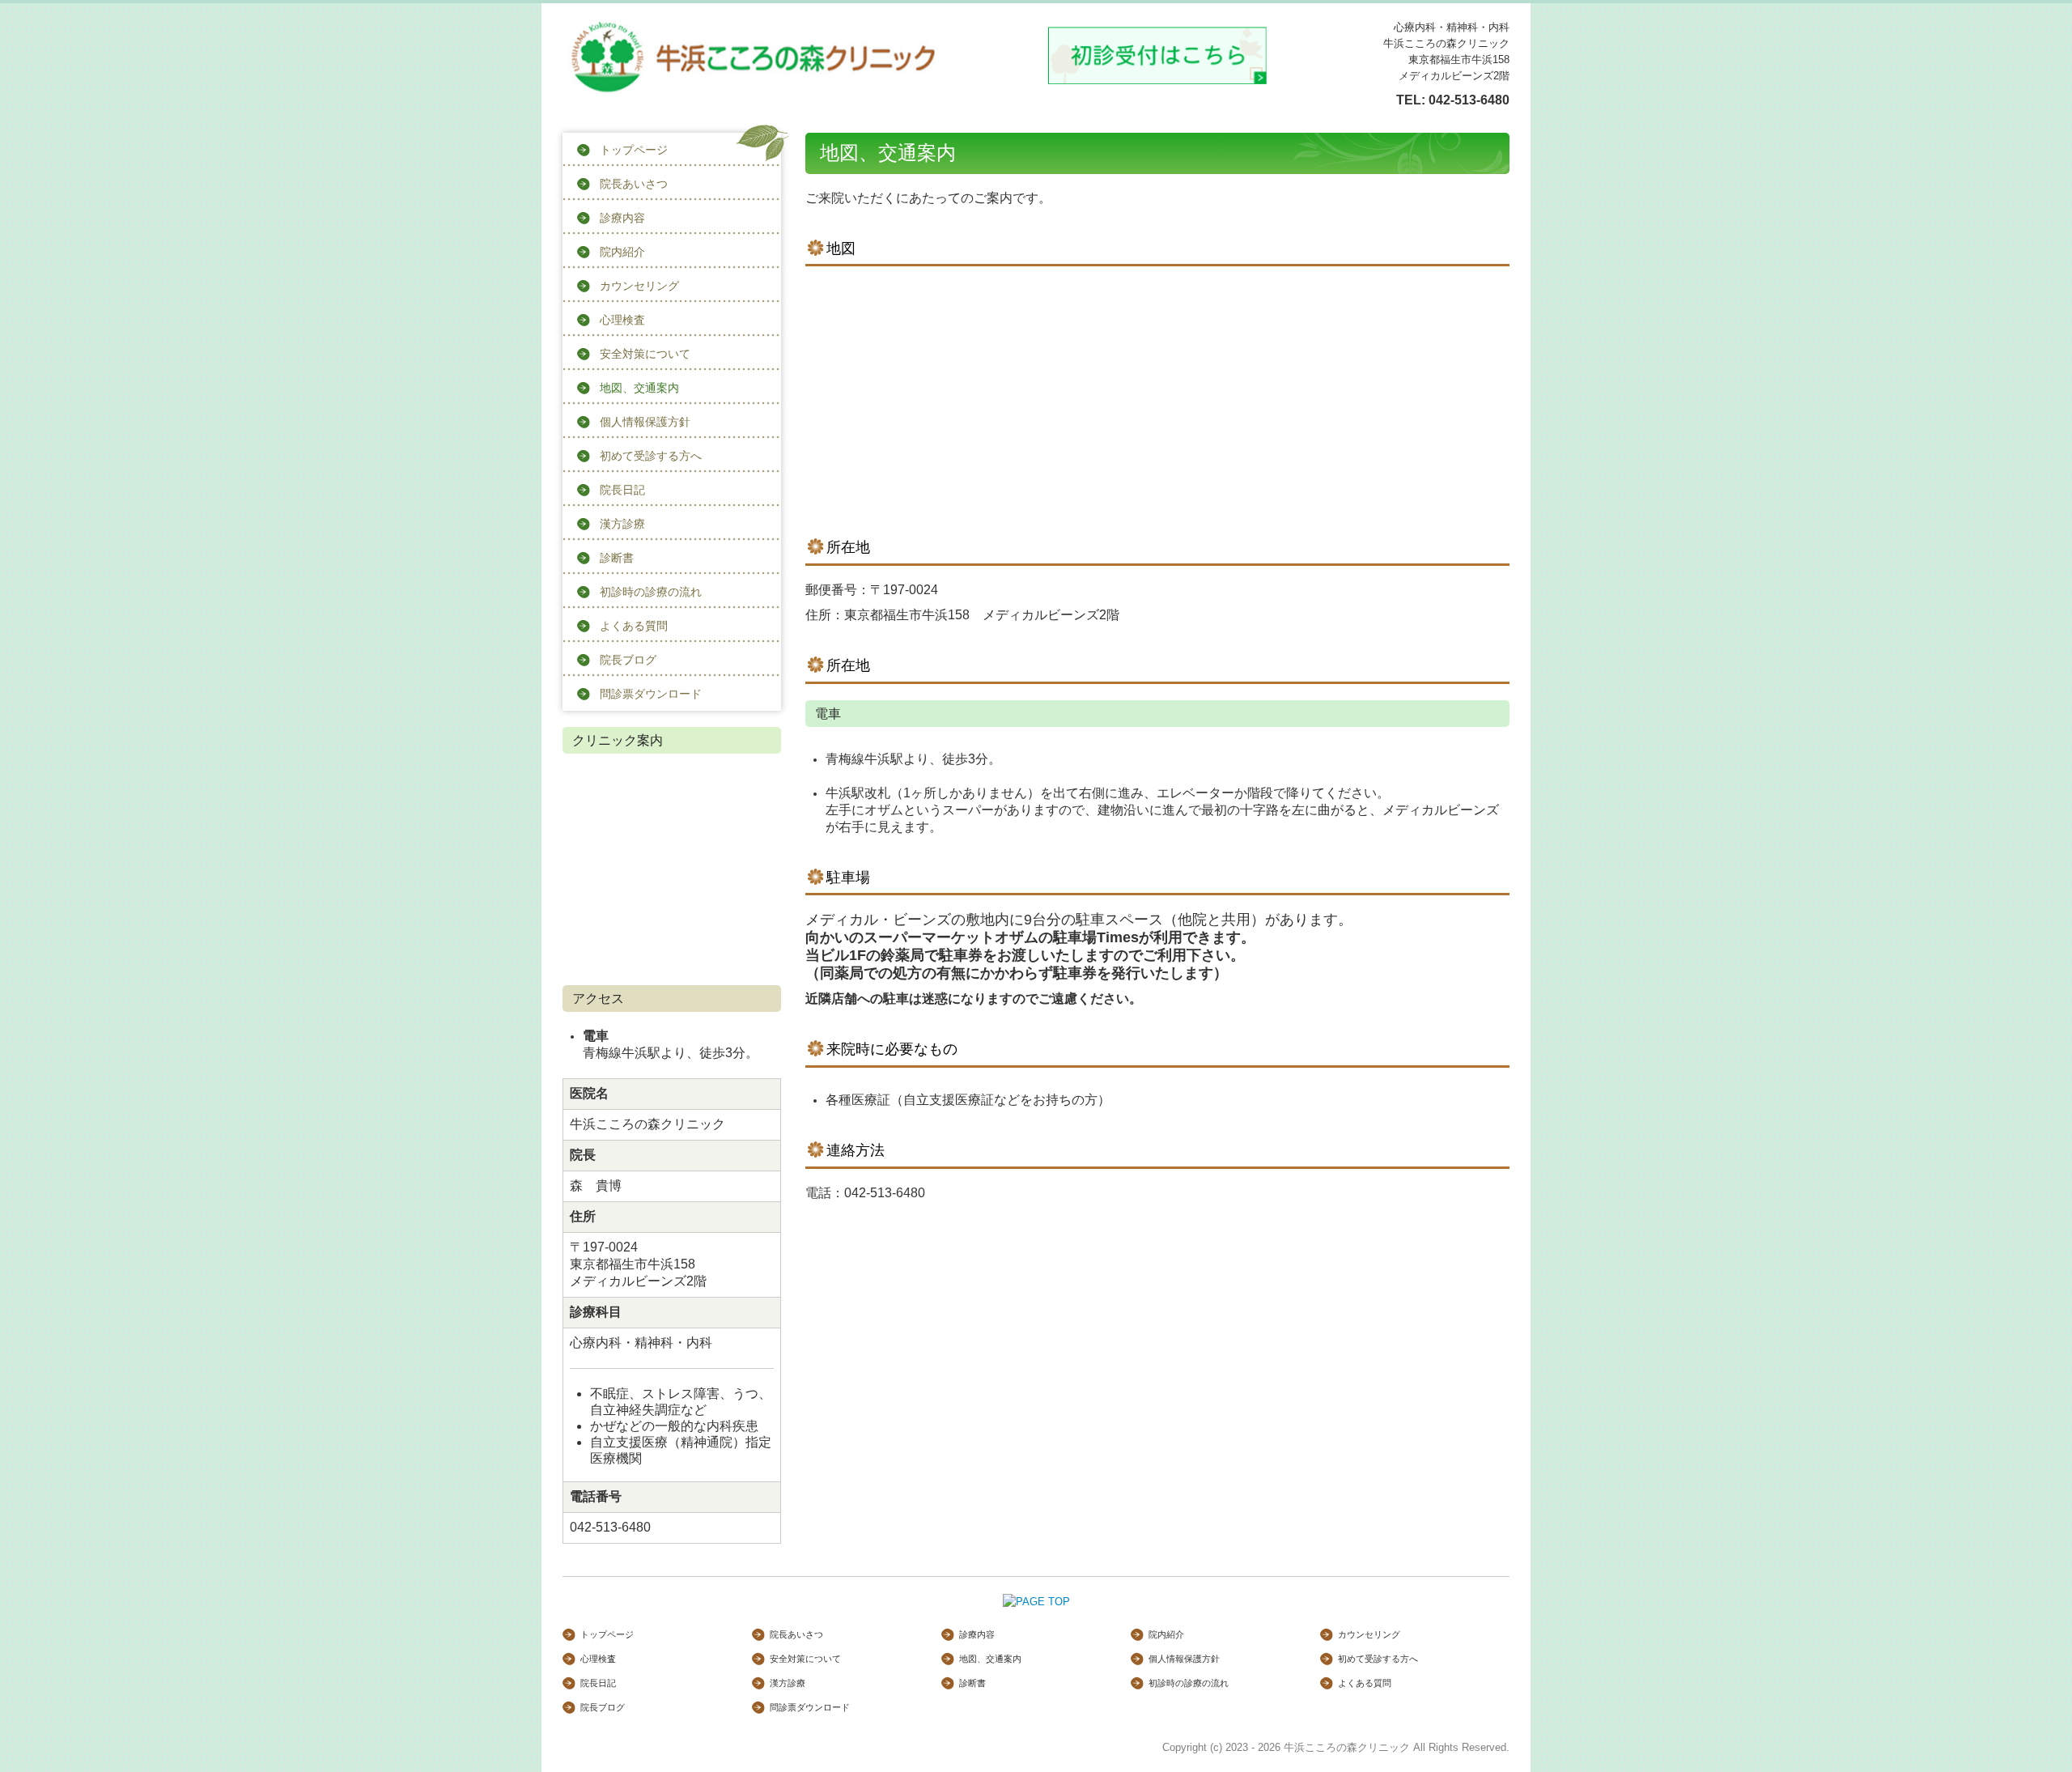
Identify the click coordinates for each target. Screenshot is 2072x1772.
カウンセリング (639, 286)
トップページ (634, 150)
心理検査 (622, 320)
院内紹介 (622, 252)
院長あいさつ (634, 184)
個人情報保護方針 (645, 422)
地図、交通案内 (639, 388)
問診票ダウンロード (651, 694)
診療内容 (622, 218)
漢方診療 (622, 524)
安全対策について (645, 354)
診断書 (617, 558)
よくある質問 (634, 626)
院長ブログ (628, 660)
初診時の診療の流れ (651, 592)
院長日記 (622, 490)
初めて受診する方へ (651, 456)
